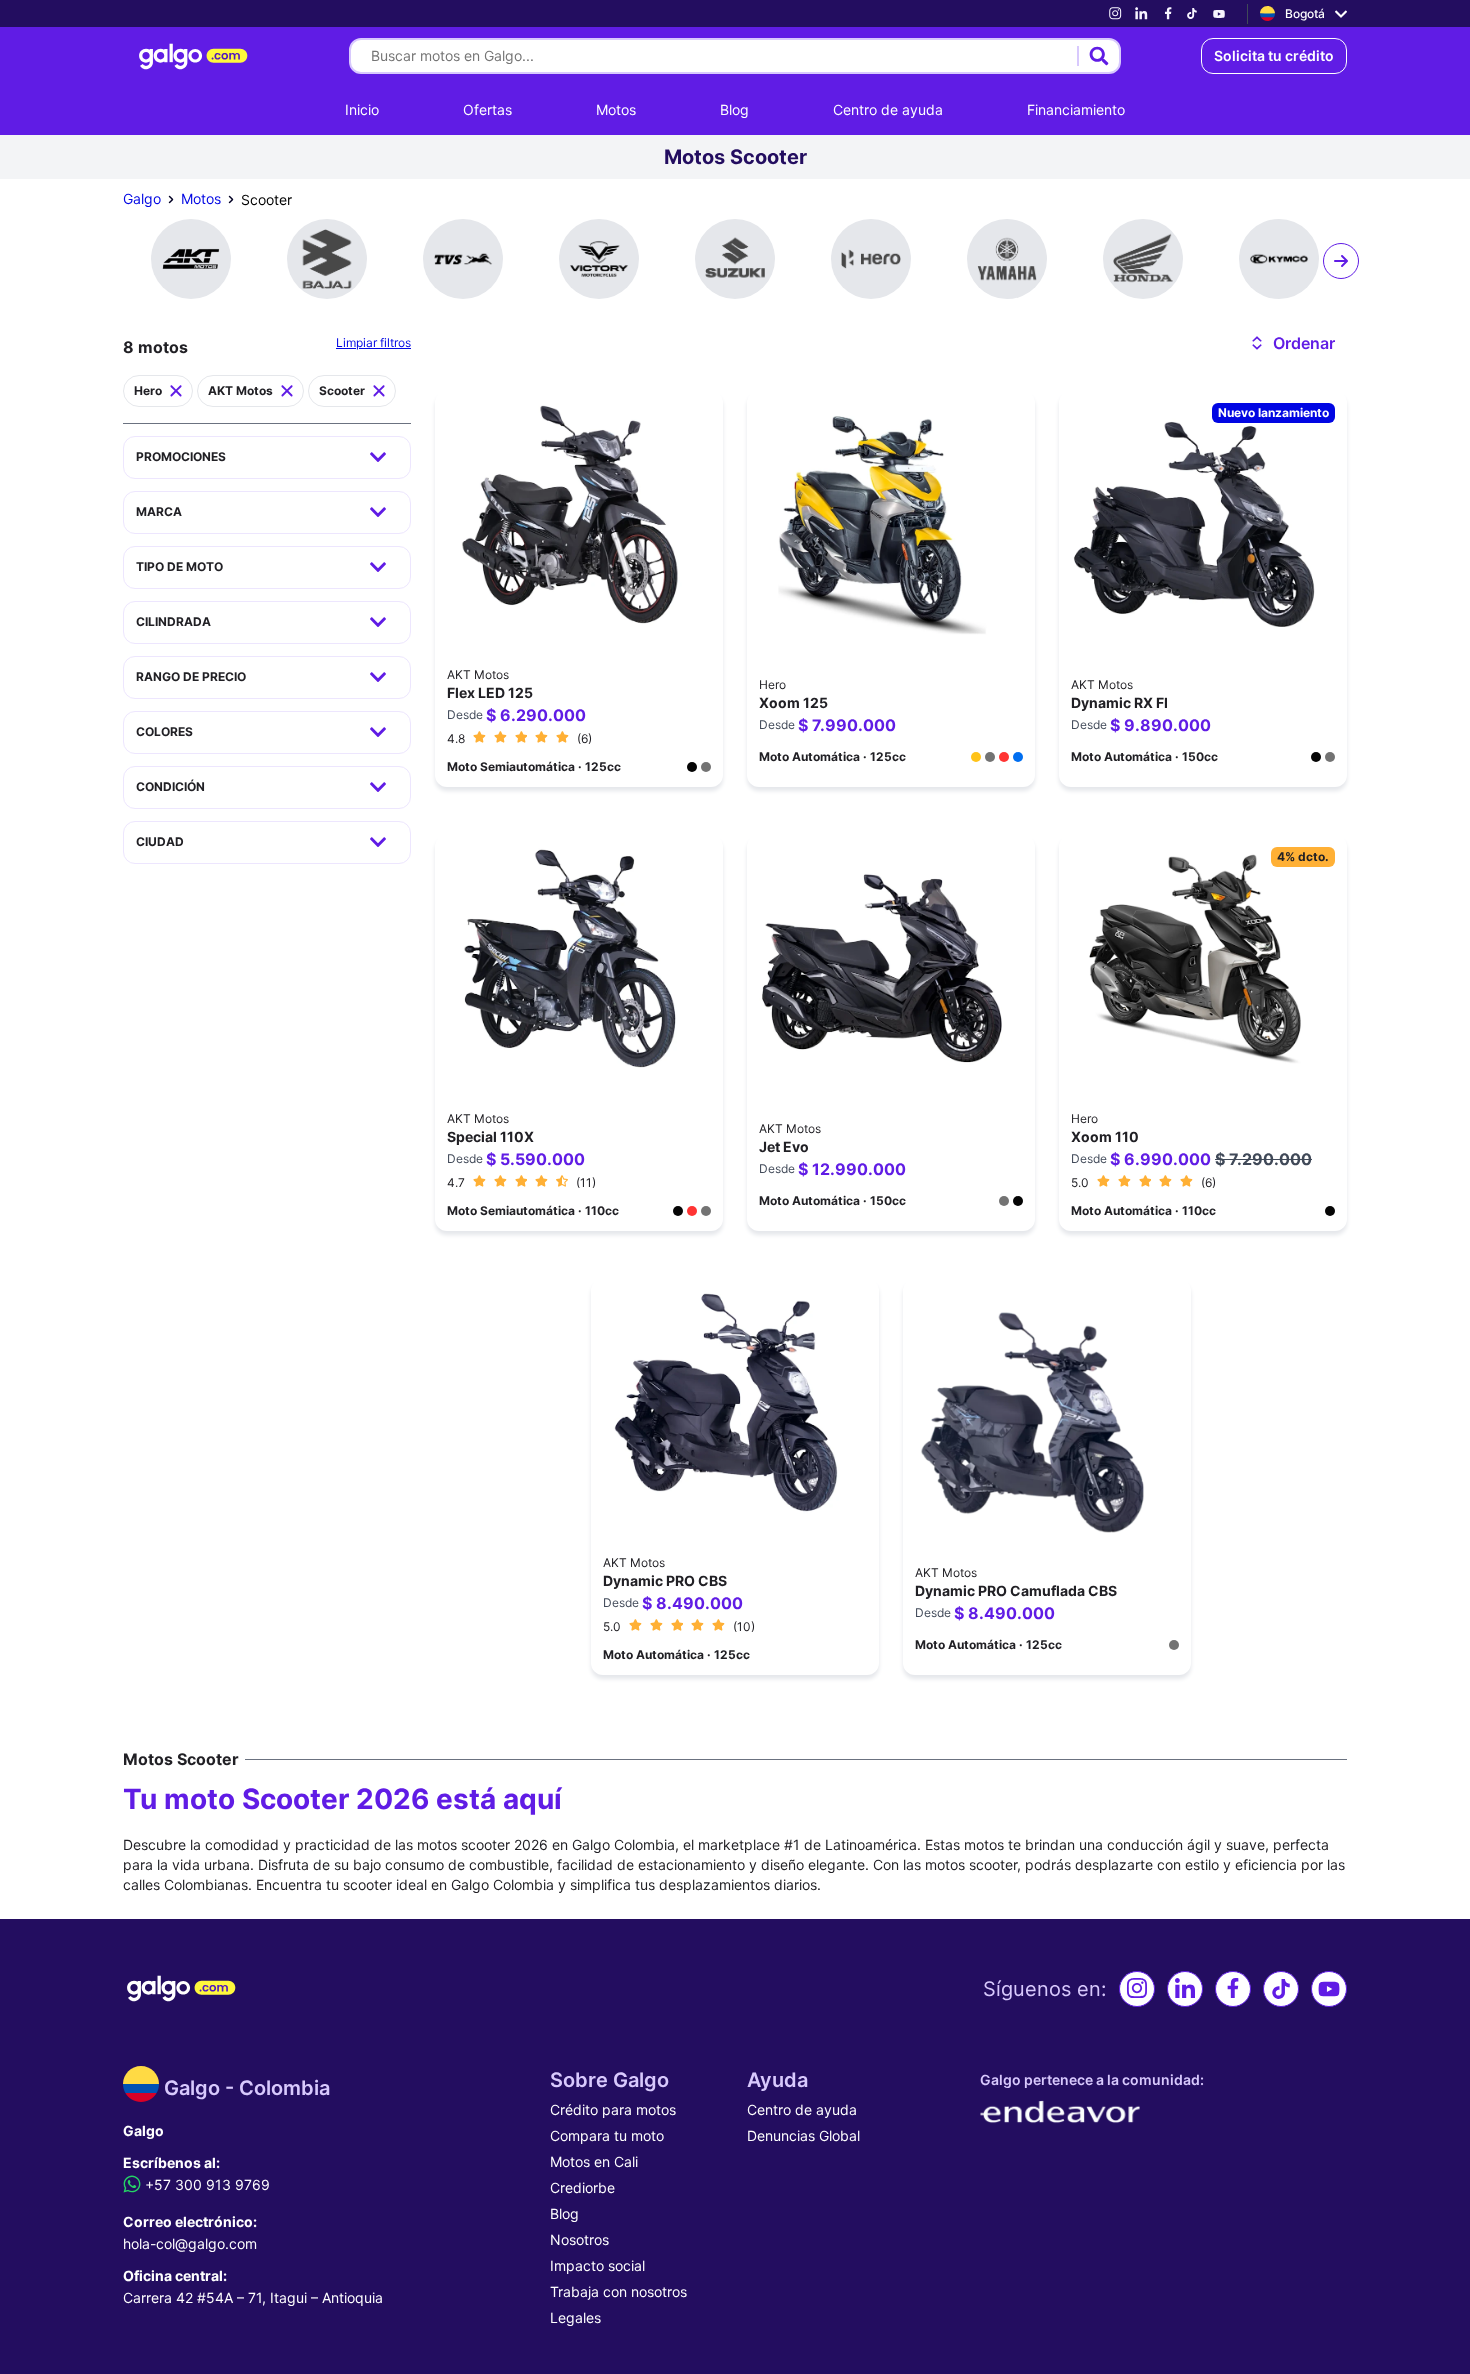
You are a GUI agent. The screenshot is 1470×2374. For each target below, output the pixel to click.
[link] (1115, 13)
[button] (1291, 343)
